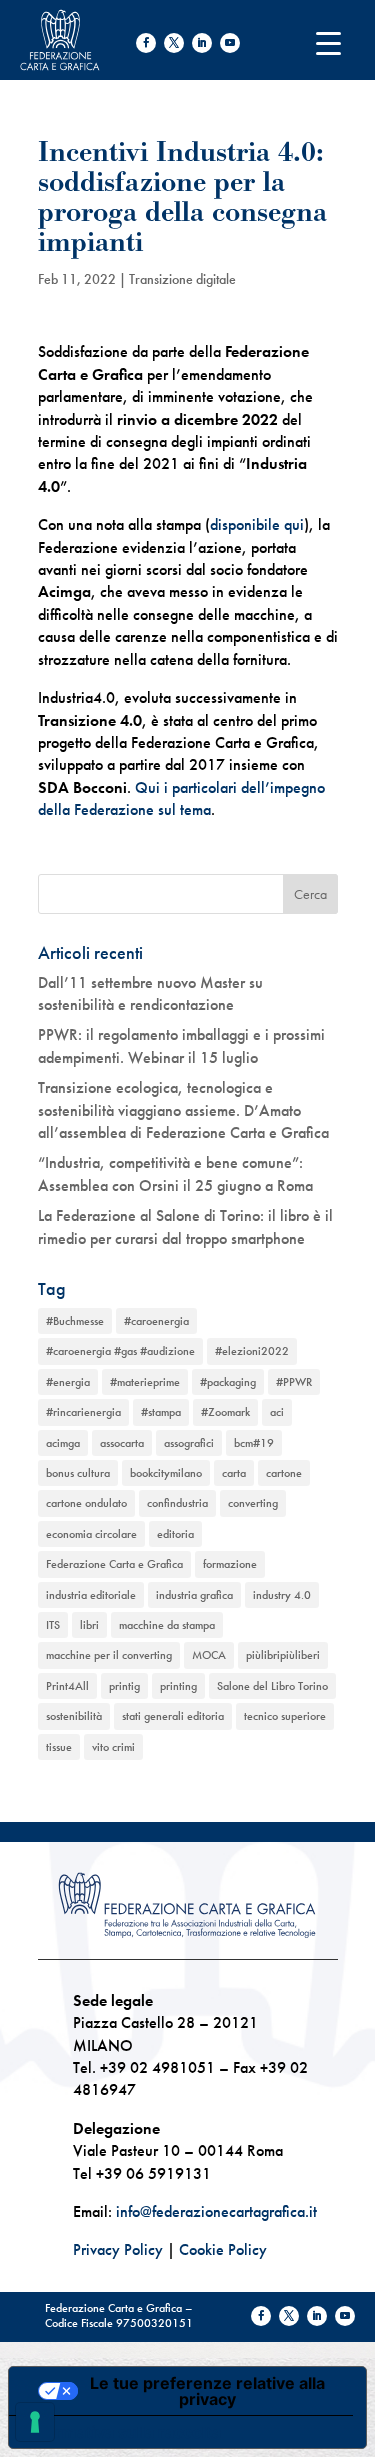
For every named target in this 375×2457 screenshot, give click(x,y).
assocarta (122, 1443)
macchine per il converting (109, 1655)
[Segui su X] (174, 43)
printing (178, 1686)
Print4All (67, 1686)
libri (89, 1625)
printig (124, 1686)
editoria (175, 1534)
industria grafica (194, 1595)
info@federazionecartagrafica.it (216, 2211)
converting (253, 1503)
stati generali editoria (173, 1716)
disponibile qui (257, 524)
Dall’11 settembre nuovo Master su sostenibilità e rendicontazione (150, 993)
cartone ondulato (86, 1503)
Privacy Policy (118, 2249)
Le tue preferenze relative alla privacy (207, 2391)
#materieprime (145, 1382)
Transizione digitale (182, 279)
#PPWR (294, 1382)
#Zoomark (225, 1412)
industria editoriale (91, 1595)
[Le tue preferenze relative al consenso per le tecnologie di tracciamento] (35, 2422)
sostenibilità (74, 1716)
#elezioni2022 (252, 1351)
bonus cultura (78, 1473)
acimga (63, 1443)
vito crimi (113, 1747)
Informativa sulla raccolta (123, 2432)
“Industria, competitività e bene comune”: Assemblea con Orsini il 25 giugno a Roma (175, 1173)
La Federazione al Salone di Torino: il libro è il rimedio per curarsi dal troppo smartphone (185, 1226)
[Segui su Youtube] (230, 43)
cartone (284, 1473)
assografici (189, 1443)
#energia (68, 1382)
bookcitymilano (166, 1473)
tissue (59, 1747)
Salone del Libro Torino (272, 1686)
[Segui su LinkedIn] (202, 43)
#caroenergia (156, 1321)
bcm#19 (254, 1443)
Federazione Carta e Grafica (114, 1564)
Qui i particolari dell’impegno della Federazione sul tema (181, 798)
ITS (53, 1625)
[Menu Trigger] (328, 42)
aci (277, 1412)
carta (234, 1473)
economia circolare (91, 1534)
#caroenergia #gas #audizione (120, 1351)
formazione (230, 1564)
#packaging (228, 1382)
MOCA (209, 1655)
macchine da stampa (167, 1625)
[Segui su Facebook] (146, 43)
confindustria (177, 1503)
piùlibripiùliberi (283, 1655)
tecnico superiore (285, 1716)
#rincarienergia (83, 1412)
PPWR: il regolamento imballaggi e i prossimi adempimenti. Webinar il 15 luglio (181, 1045)
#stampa (161, 1412)
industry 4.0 (282, 1595)
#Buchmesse (75, 1321)
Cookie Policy (223, 2249)
